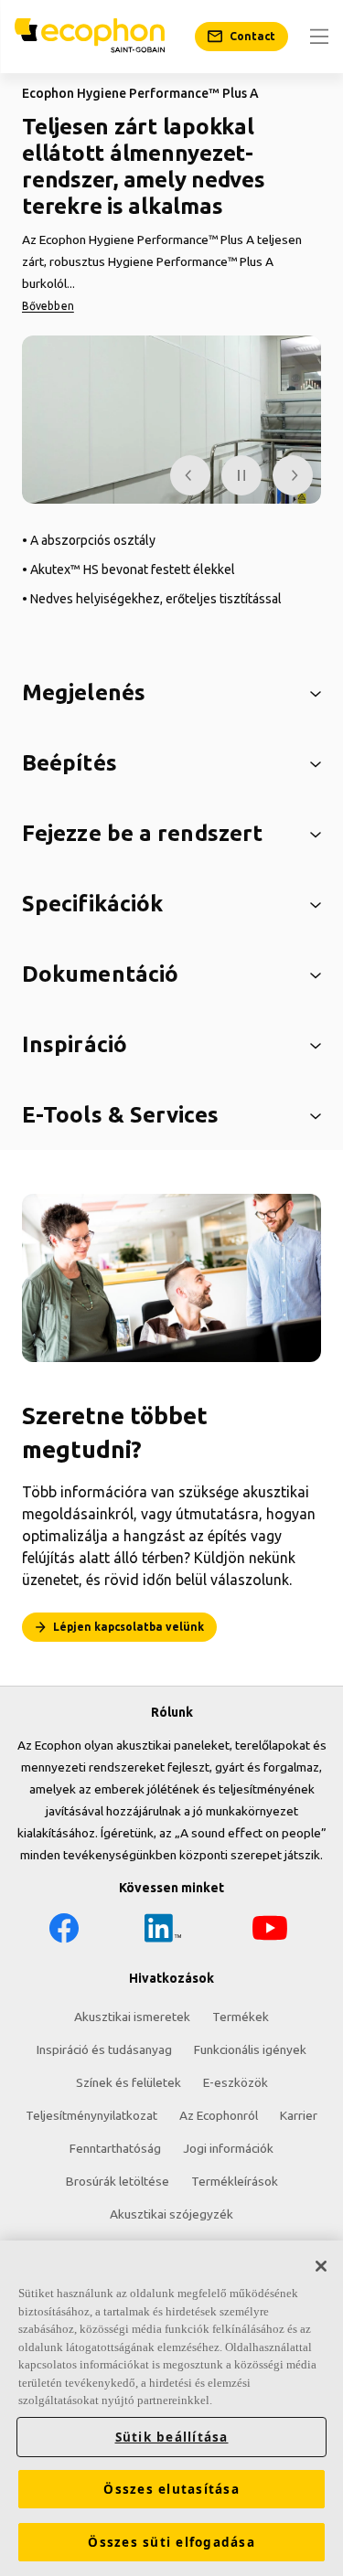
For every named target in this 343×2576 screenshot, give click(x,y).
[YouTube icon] (270, 1931)
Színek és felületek (129, 2082)
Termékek (241, 2017)
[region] (171, 2408)
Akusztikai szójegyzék (171, 2214)
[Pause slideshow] (241, 475)
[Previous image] (190, 475)
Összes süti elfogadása (171, 2542)
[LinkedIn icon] (163, 1931)
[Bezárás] (321, 2266)
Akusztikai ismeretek (132, 2017)
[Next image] (293, 475)
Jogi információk (228, 2148)
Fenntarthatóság (115, 2148)
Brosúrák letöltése (118, 2181)
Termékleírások (235, 2181)
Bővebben (48, 306)
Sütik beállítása (172, 2437)
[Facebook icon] (64, 1931)
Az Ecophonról (219, 2115)
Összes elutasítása (171, 2489)
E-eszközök (236, 2082)
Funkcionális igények (250, 2049)
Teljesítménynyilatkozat (91, 2115)
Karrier (299, 2115)
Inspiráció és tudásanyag (104, 2049)
